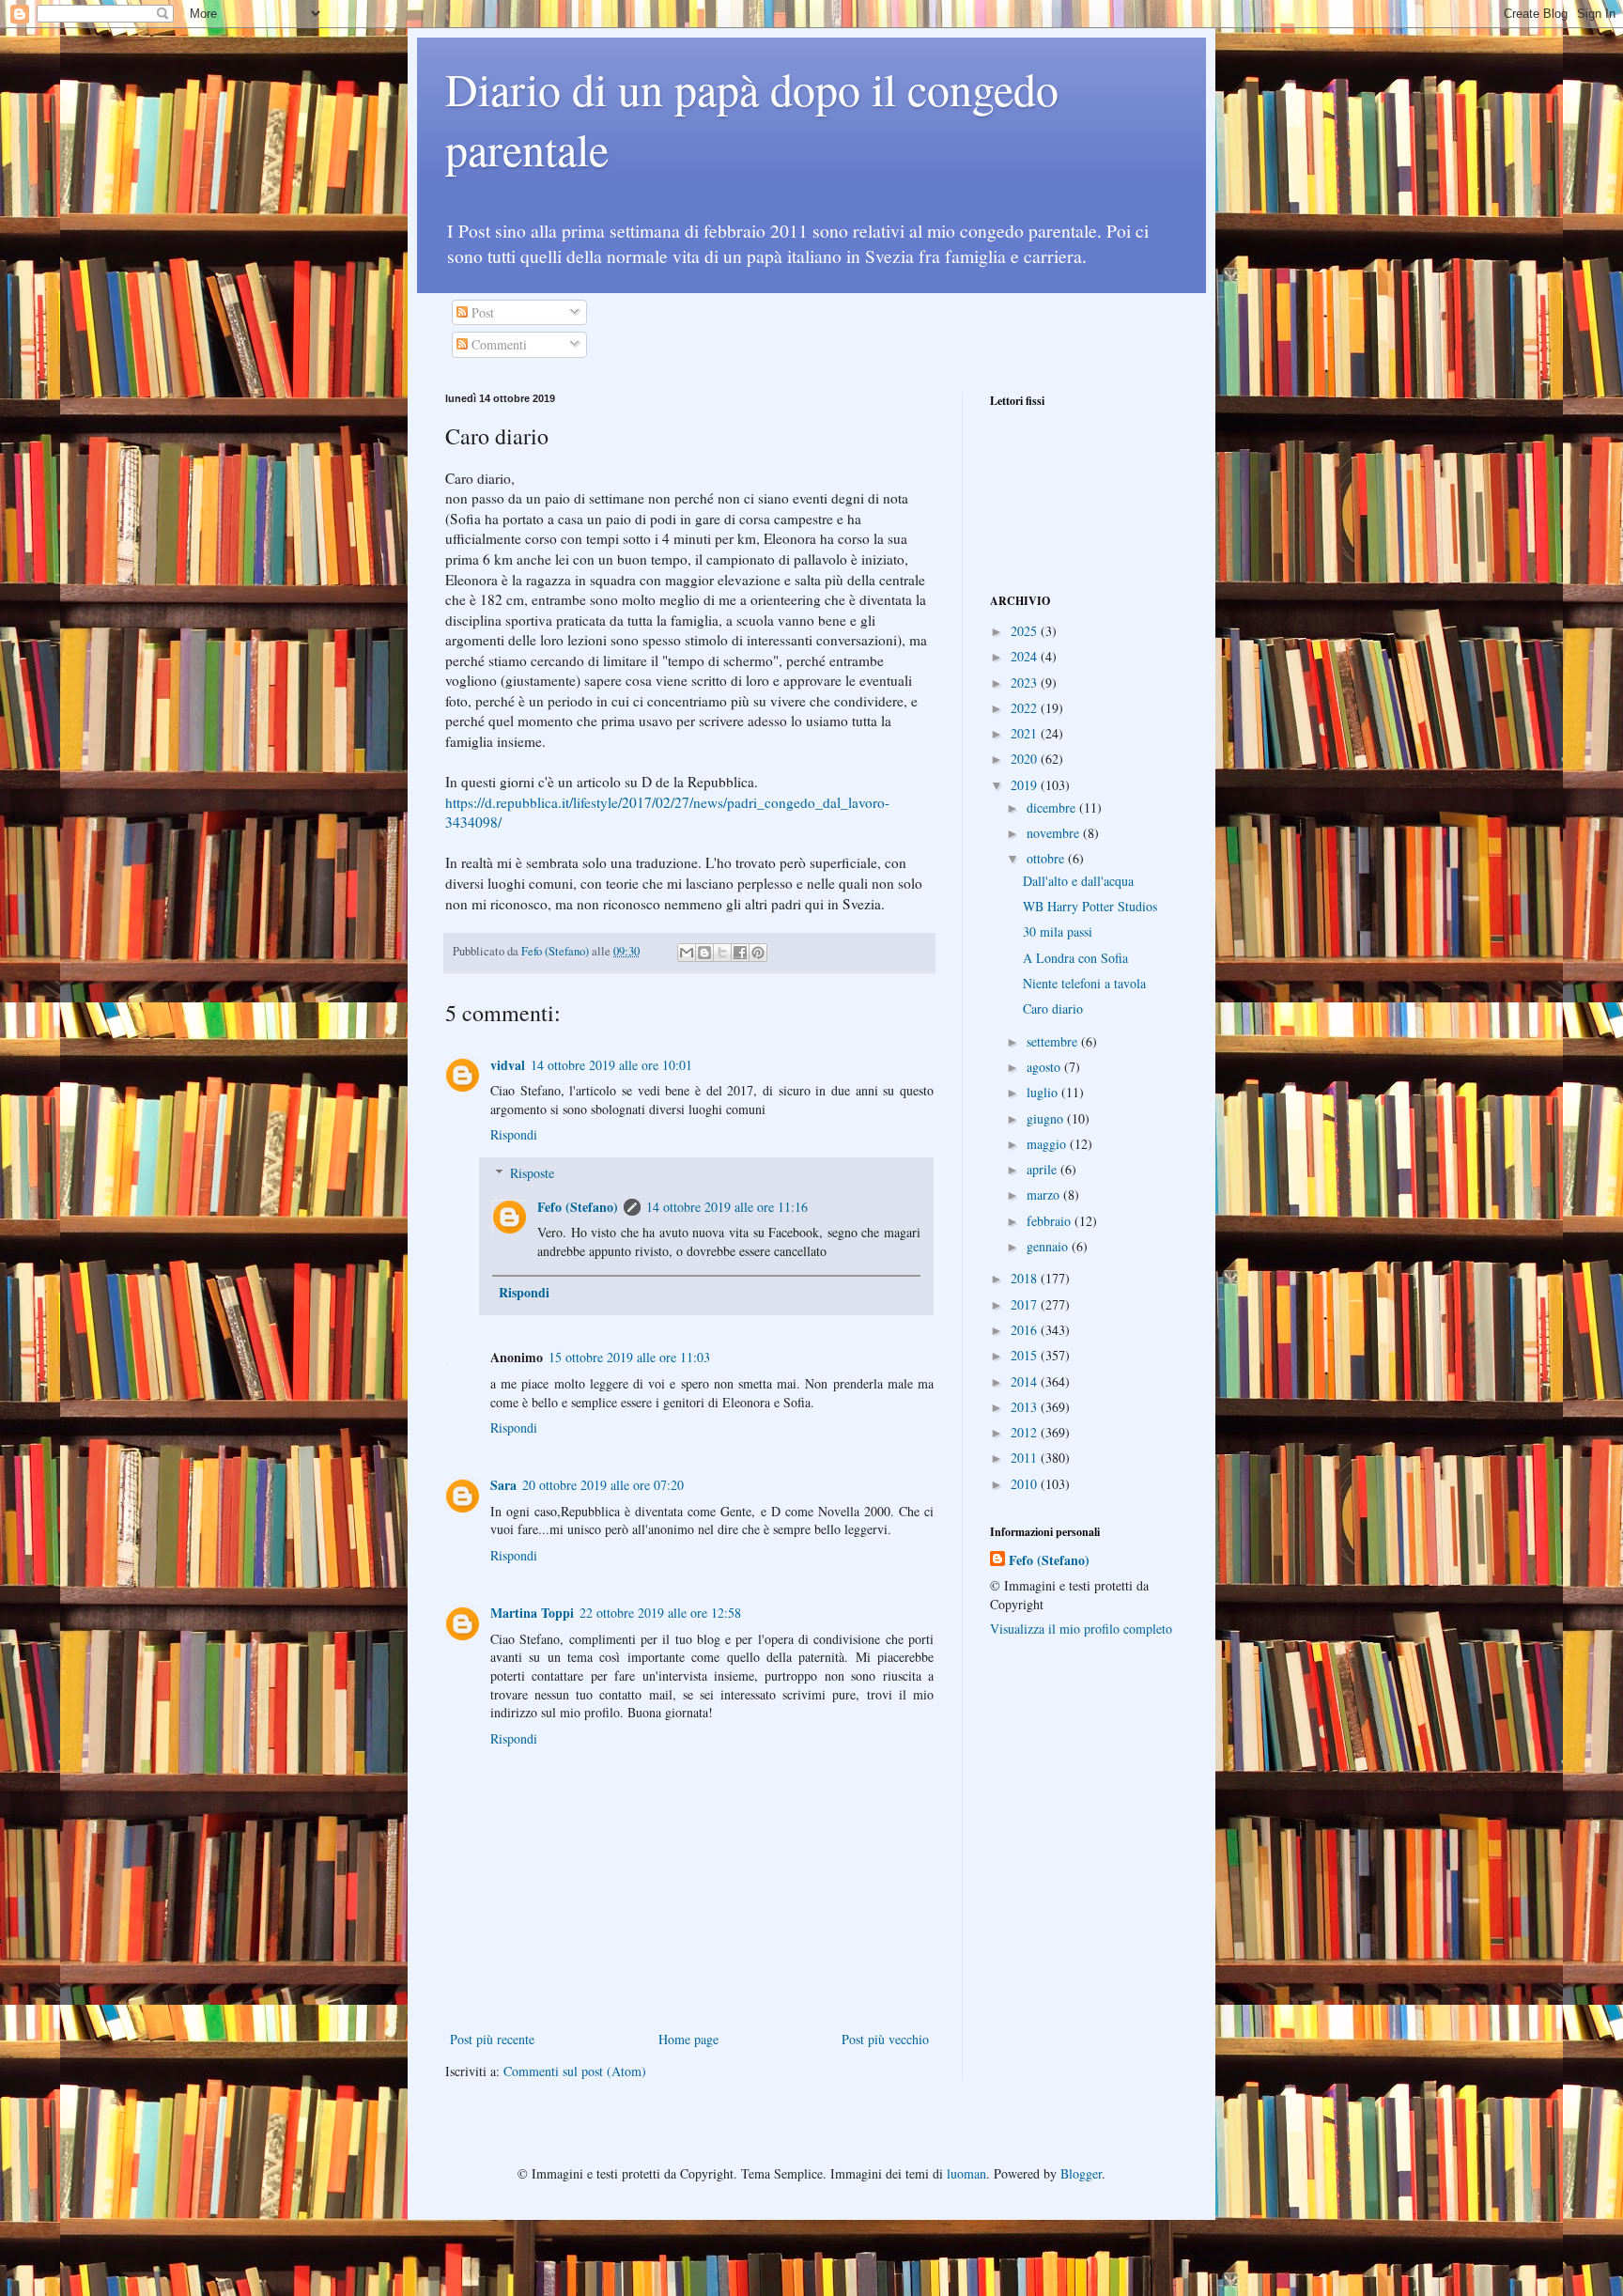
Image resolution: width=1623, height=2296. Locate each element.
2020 (1026, 759)
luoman (966, 2173)
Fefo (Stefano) (578, 1207)
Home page (688, 2039)
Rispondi (514, 1134)
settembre (1054, 1041)
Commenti (497, 344)
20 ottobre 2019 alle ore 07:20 (603, 1485)
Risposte (532, 1173)
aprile (1043, 1169)
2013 (1026, 1407)
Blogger (1081, 2173)
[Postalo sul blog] (704, 953)
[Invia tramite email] (687, 953)
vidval (508, 1065)
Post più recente (492, 2039)
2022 (1026, 708)
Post (481, 312)
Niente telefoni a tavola (1084, 983)
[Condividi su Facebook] (740, 953)
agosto (1045, 1067)
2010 (1026, 1484)
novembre (1055, 833)
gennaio (1049, 1246)
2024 (1026, 656)
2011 (1026, 1458)
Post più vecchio (885, 2039)
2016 (1026, 1330)
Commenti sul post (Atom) (575, 2071)
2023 (1026, 683)
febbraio (1051, 1221)
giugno (1047, 1118)
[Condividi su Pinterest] (758, 953)
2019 (1026, 785)
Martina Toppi (532, 1613)
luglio (1044, 1092)
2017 (1026, 1304)
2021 (1026, 733)
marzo (1045, 1195)
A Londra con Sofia (1075, 958)
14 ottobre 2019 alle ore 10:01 (611, 1065)
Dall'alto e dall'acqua (1078, 881)
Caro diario (1053, 1008)
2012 (1026, 1432)
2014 (1026, 1381)
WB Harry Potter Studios (1090, 906)
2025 (1026, 631)
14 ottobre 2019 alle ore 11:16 (727, 1207)
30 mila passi (1058, 931)
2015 (1026, 1355)
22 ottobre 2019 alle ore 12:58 (660, 1613)
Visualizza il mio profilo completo (1081, 1629)
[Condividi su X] (722, 953)
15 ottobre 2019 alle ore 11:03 (629, 1357)
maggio (1048, 1144)
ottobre (1047, 858)
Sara (503, 1485)
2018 (1026, 1278)
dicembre (1053, 807)
